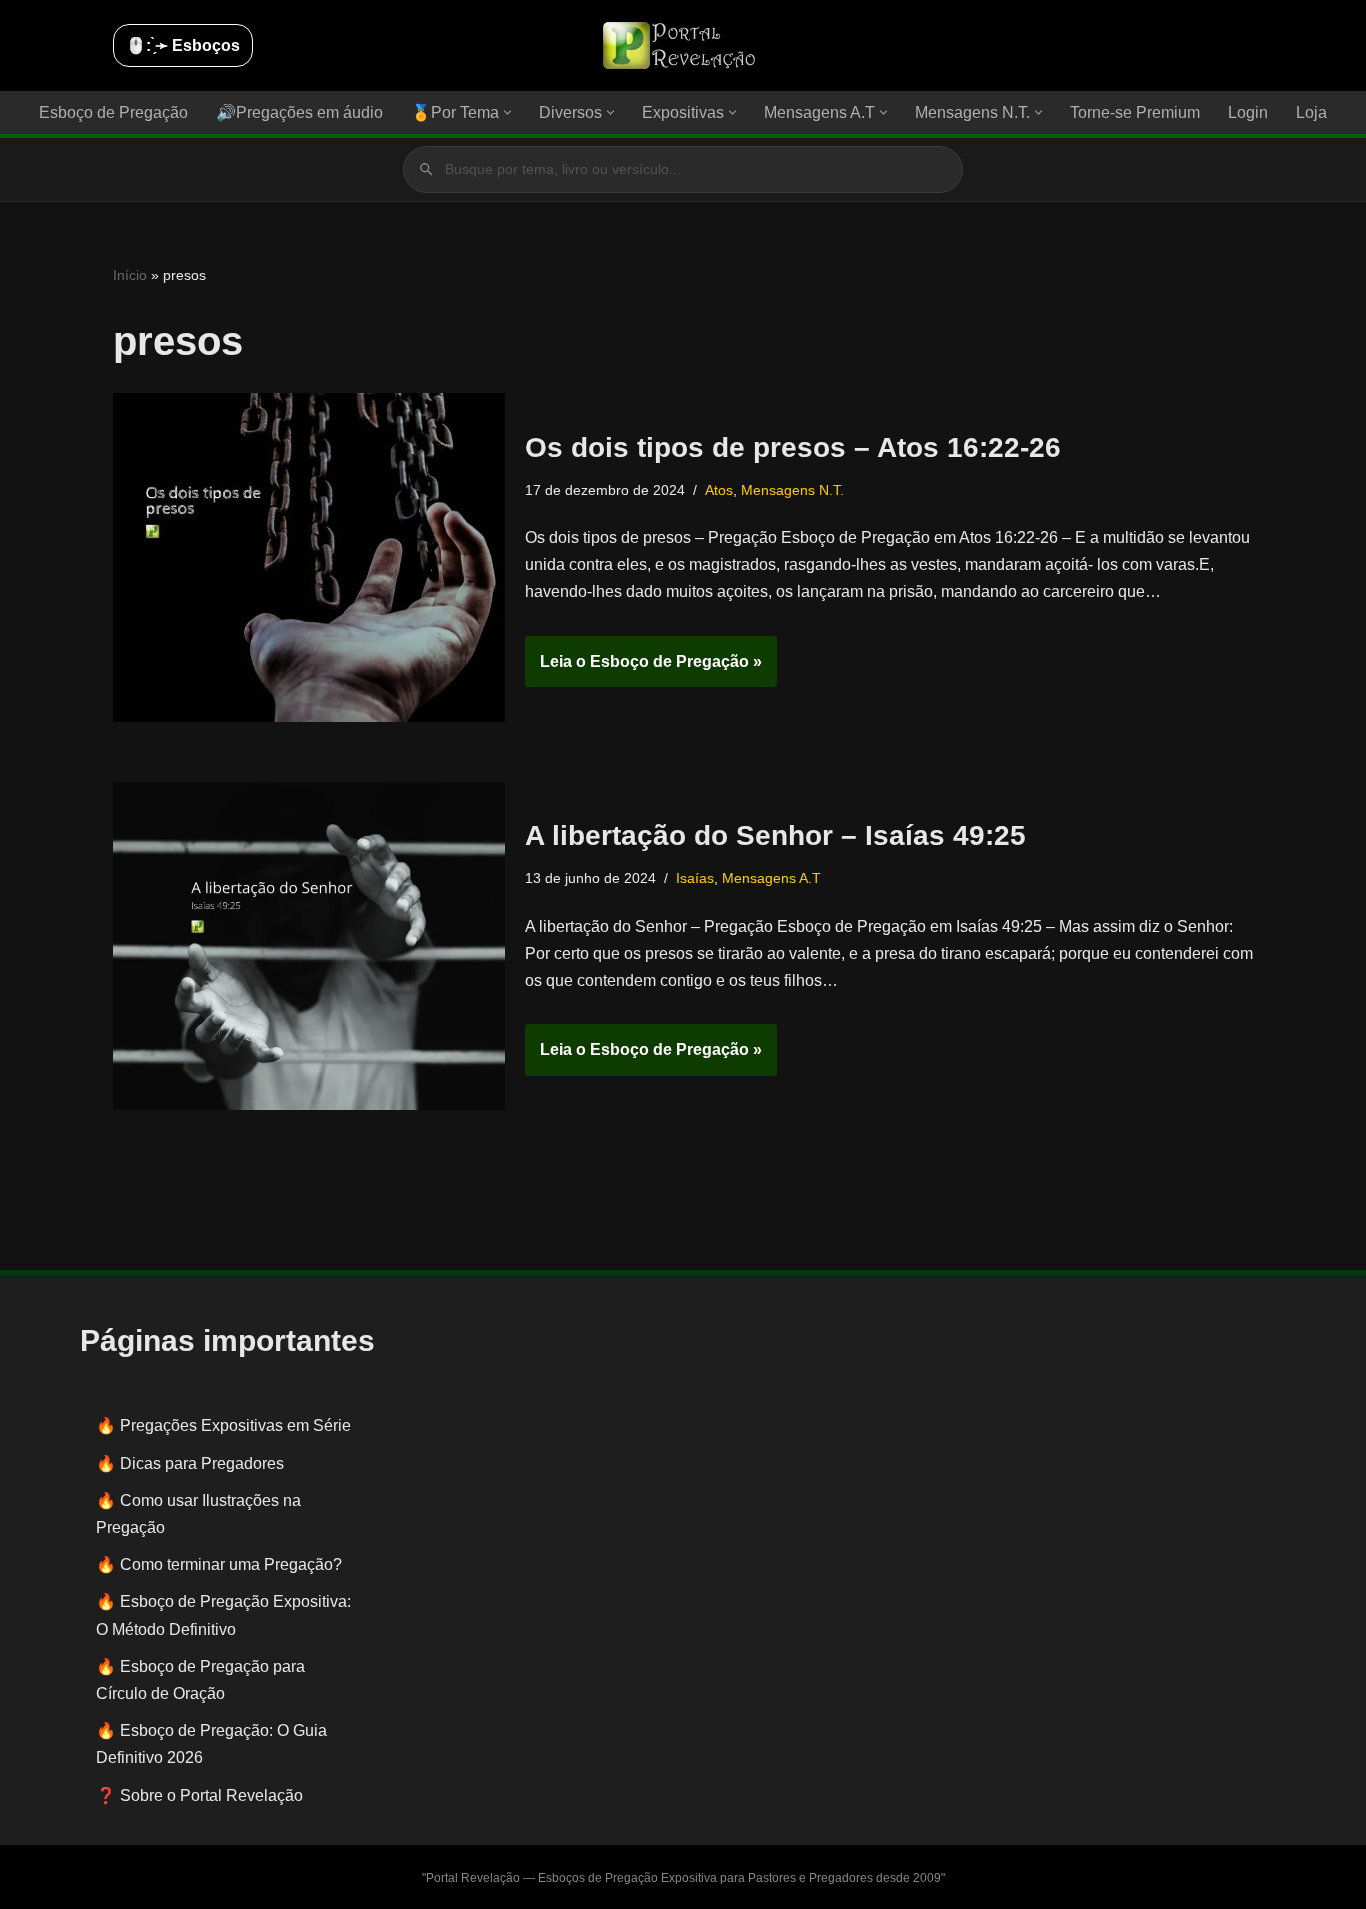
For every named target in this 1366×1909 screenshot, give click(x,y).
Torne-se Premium (1135, 112)
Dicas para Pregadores (202, 1463)
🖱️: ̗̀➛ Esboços (183, 45)
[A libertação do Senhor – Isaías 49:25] (309, 946)
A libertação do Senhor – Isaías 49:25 (775, 835)
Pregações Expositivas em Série (235, 1425)
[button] (507, 112)
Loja (1311, 112)
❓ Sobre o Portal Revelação (199, 1795)
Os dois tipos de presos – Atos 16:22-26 (793, 447)
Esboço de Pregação (113, 112)
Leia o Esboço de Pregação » (643, 670)
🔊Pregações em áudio (299, 112)
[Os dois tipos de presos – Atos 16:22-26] (309, 557)
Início (130, 275)
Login (1248, 112)
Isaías (695, 878)
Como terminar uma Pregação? (231, 1564)
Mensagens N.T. (792, 490)
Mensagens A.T (771, 878)
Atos (719, 490)
